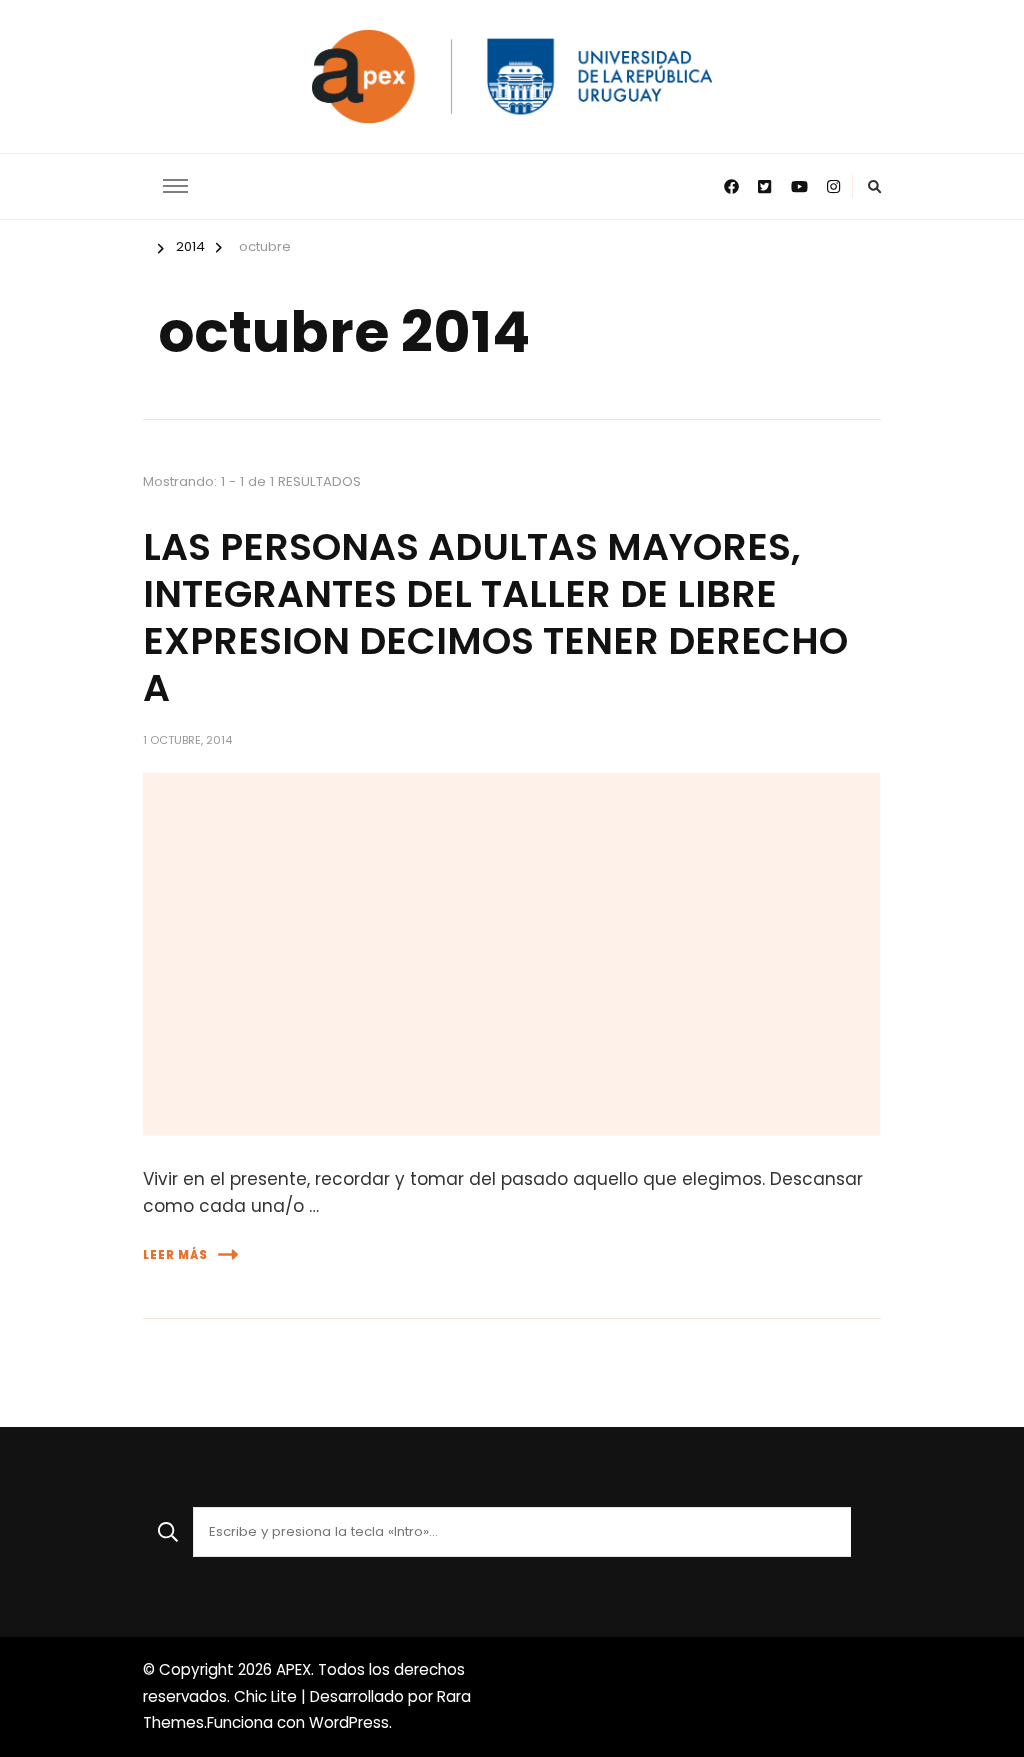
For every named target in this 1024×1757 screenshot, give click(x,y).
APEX (293, 1669)
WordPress (349, 1722)
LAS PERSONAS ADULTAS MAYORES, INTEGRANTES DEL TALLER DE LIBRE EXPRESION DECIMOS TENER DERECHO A (495, 617)
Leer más (175, 1255)
